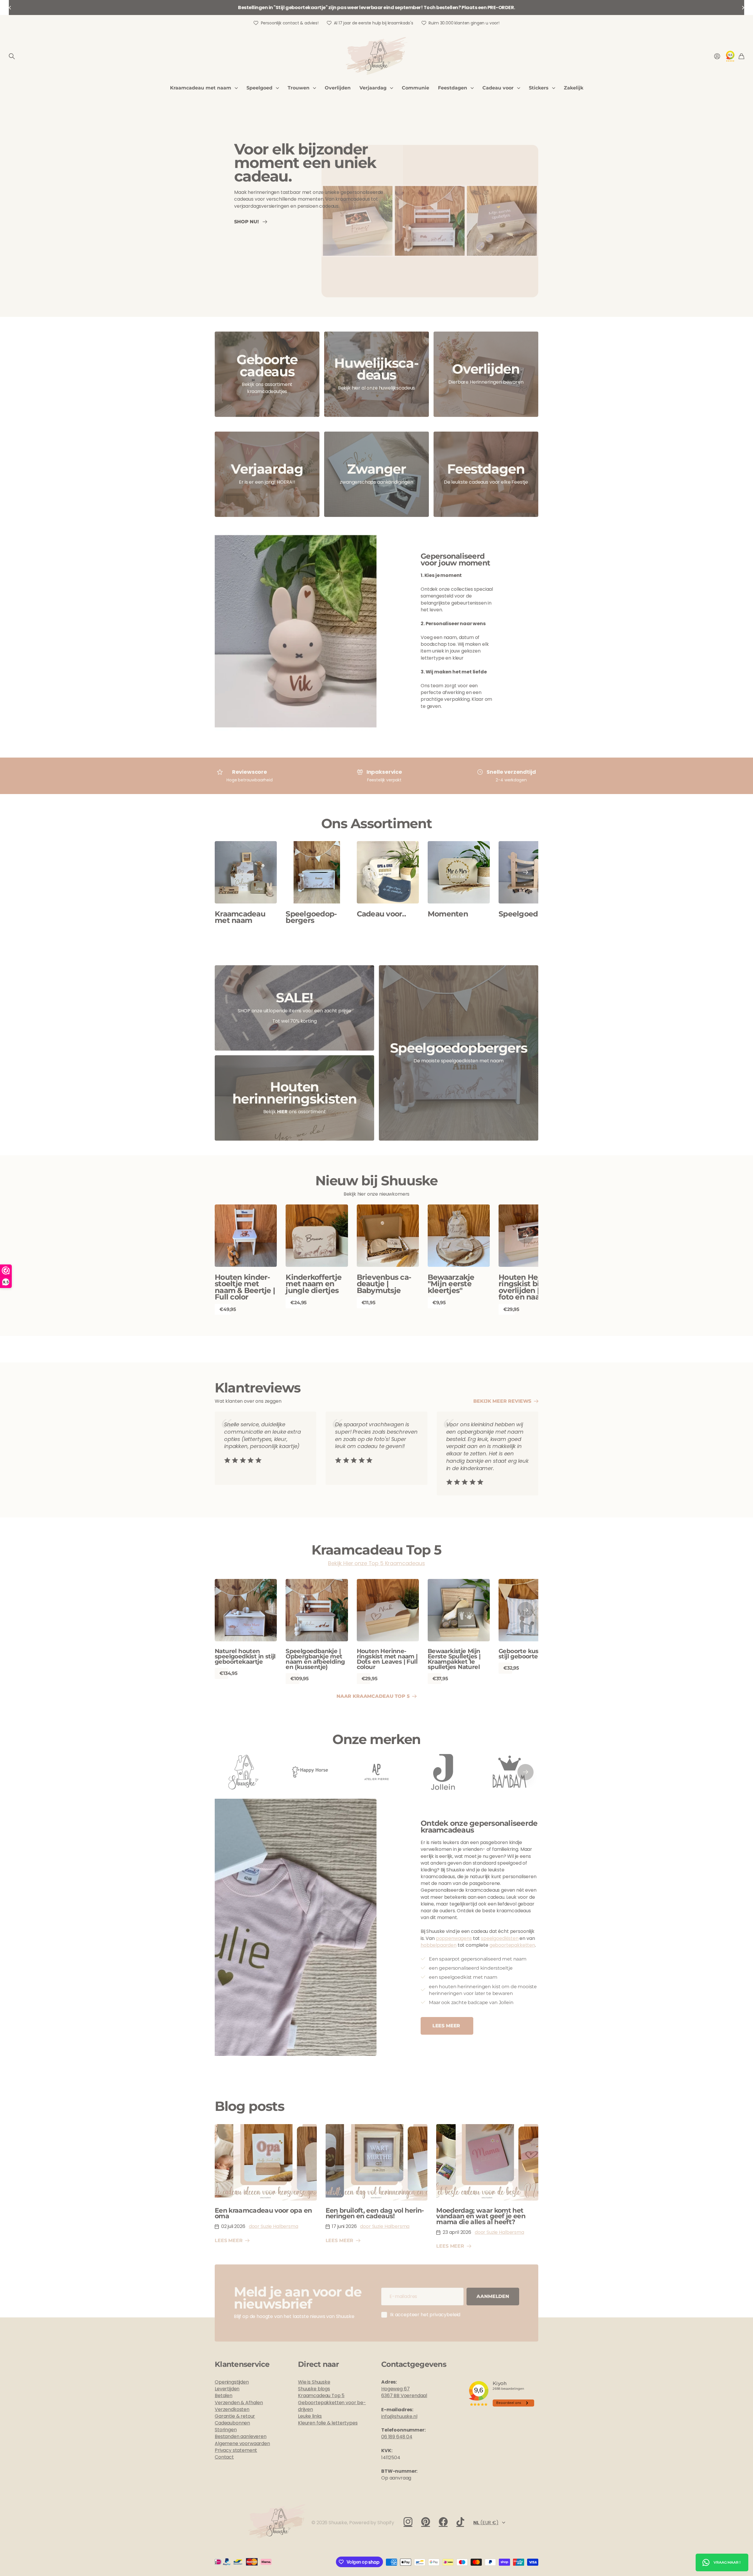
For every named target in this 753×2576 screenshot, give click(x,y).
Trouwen (299, 88)
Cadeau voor (498, 88)
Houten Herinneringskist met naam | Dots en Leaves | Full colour (387, 1659)
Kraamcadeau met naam (201, 88)
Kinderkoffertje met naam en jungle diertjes (314, 1284)
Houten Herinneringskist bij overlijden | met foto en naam (529, 1287)
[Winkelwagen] (741, 56)
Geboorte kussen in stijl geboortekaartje (528, 1654)
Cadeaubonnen (232, 2423)
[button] (10, 8)
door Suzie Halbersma (274, 2226)
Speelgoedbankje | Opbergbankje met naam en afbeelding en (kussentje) (315, 1659)
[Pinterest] (426, 2522)
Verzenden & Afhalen (239, 2403)
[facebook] (443, 2522)
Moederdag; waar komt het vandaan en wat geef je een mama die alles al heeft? (481, 2216)
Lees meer (447, 2026)
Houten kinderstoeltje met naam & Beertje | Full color (245, 1287)
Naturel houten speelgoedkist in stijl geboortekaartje (245, 1656)
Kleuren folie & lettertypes (328, 2423)
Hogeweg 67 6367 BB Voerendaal (404, 2392)
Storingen (226, 2430)
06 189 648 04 (397, 2437)
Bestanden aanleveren (241, 2436)
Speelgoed (259, 88)
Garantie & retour (235, 2416)
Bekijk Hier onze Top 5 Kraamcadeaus (376, 1563)
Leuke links (310, 2416)
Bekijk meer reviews (503, 1401)
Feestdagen (453, 88)
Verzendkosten (232, 2409)
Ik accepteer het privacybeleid (425, 2315)
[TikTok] (460, 2522)
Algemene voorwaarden (242, 2443)
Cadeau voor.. (381, 914)
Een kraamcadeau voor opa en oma (263, 2213)
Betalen (224, 2396)
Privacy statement (236, 2450)
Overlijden (338, 88)
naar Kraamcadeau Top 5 (374, 1696)
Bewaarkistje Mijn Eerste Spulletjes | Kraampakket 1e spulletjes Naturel (454, 1659)
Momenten (448, 914)
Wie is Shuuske (314, 2382)
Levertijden (227, 2389)
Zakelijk (574, 88)
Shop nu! (248, 221)
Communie (415, 88)
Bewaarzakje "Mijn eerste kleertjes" (451, 1284)
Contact (224, 2457)
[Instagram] (408, 2522)
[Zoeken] (12, 56)
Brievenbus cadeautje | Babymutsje (384, 1284)
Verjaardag (373, 88)
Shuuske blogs (314, 2389)
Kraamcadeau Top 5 (321, 2396)
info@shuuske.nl (399, 2416)
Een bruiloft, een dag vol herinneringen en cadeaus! (375, 2213)
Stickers (539, 88)
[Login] (717, 56)
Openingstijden (232, 2382)
